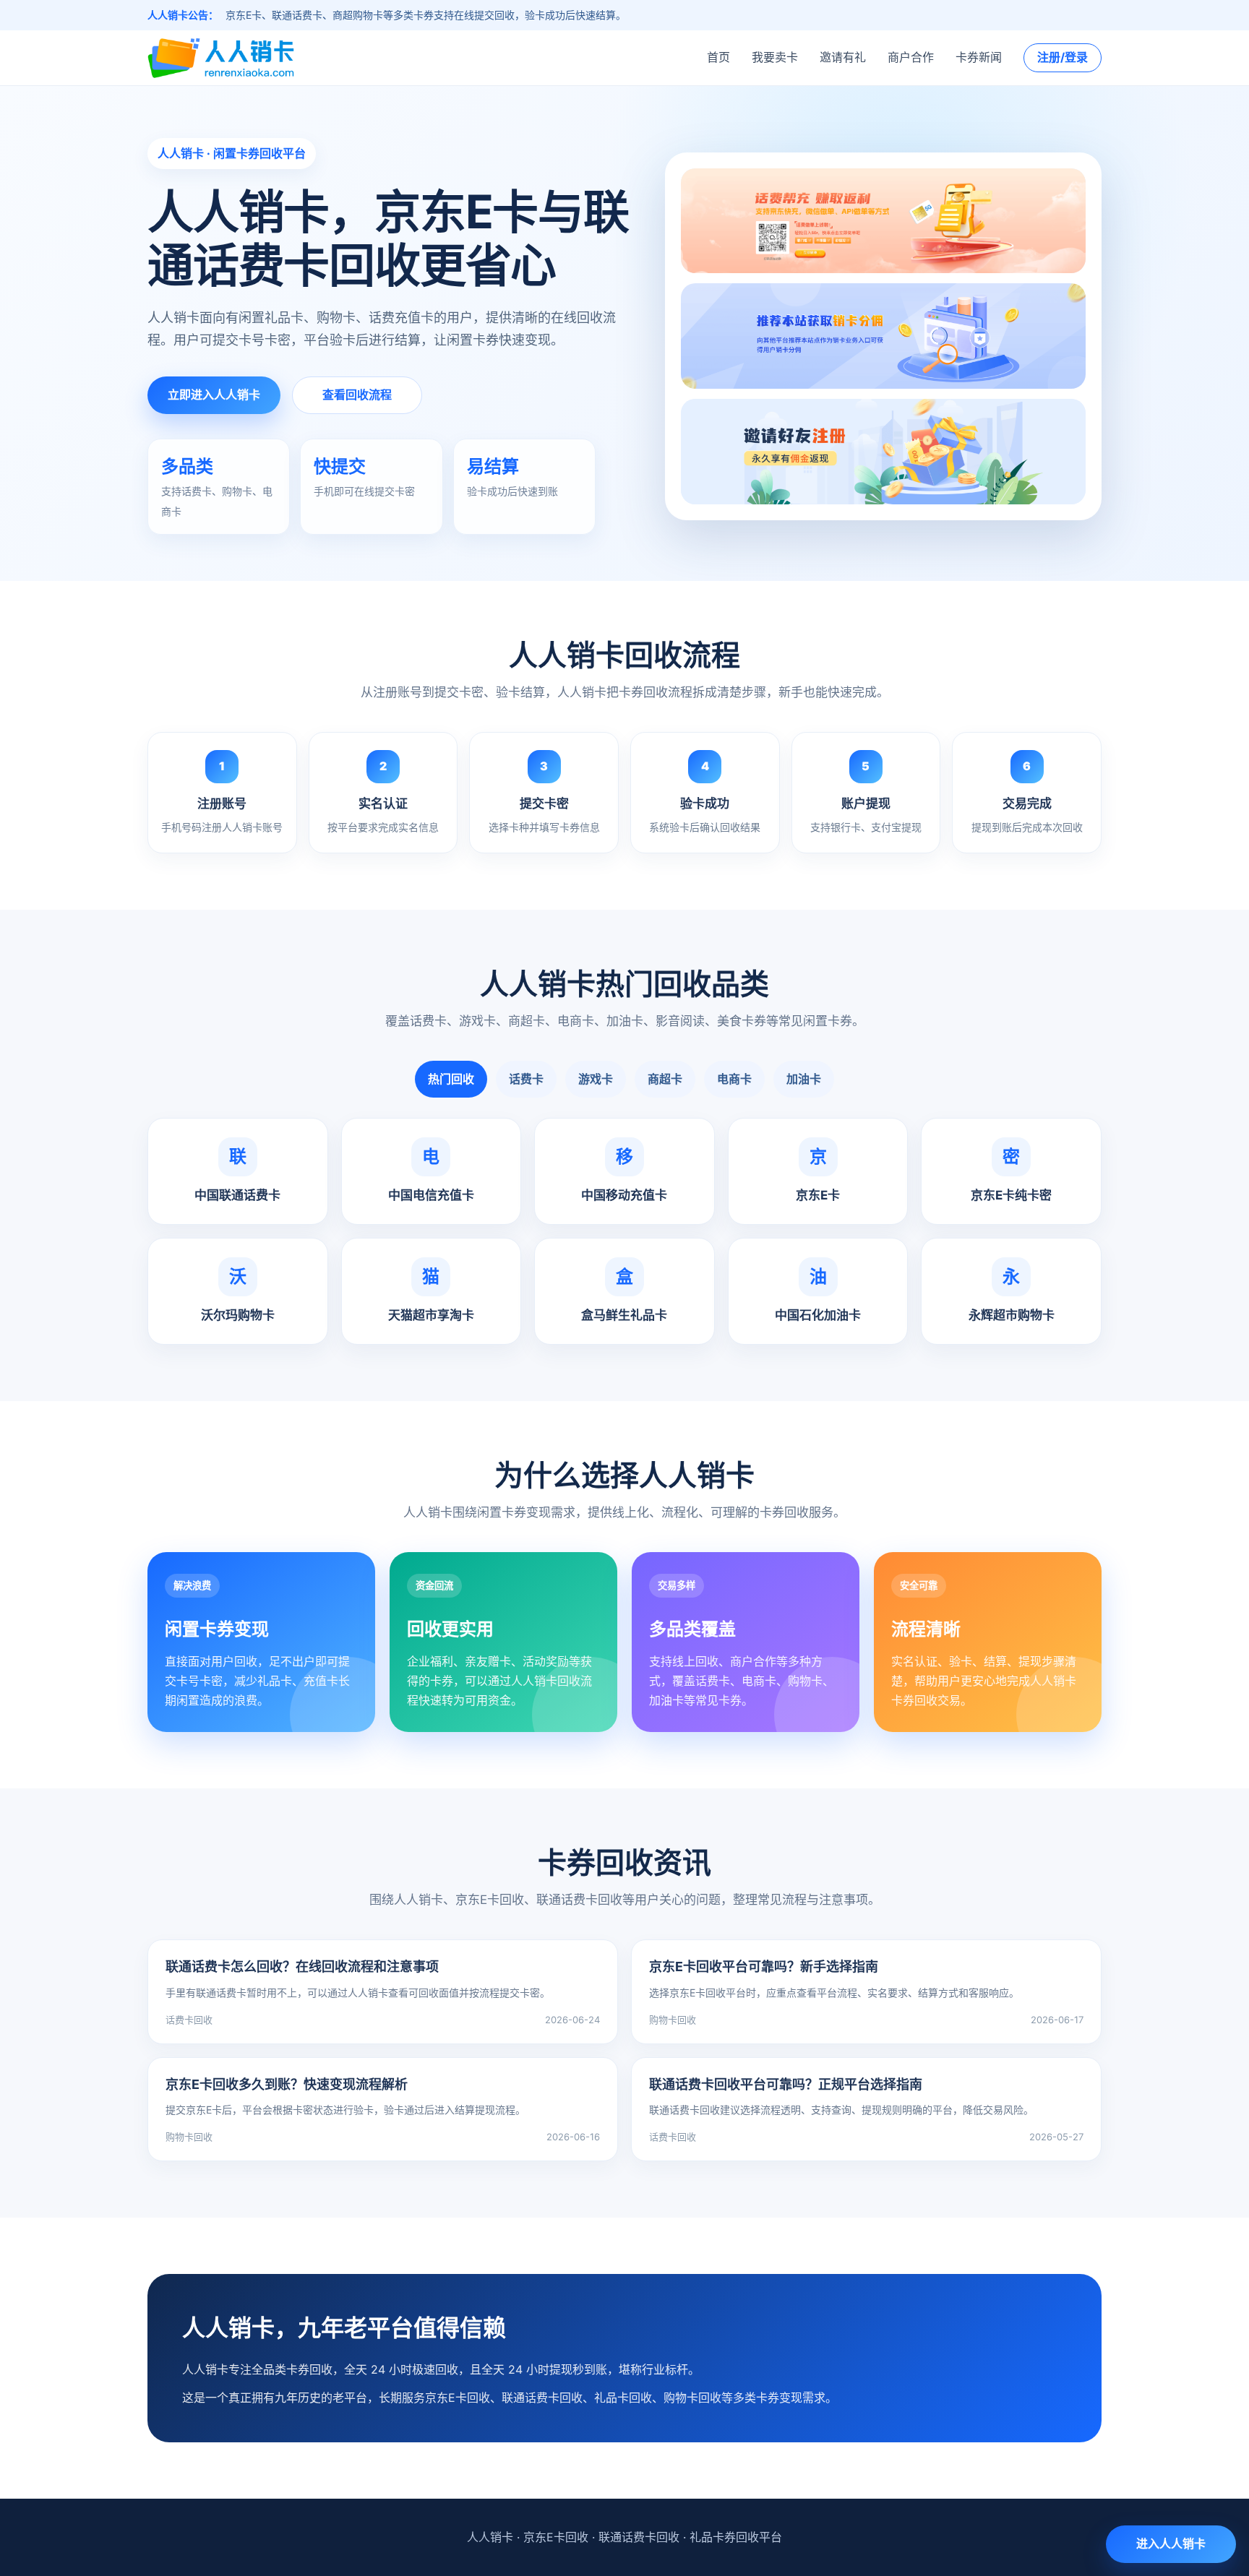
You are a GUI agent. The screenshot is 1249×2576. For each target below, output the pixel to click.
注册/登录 (1063, 57)
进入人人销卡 (1171, 2543)
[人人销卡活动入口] (883, 337)
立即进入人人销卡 (214, 395)
